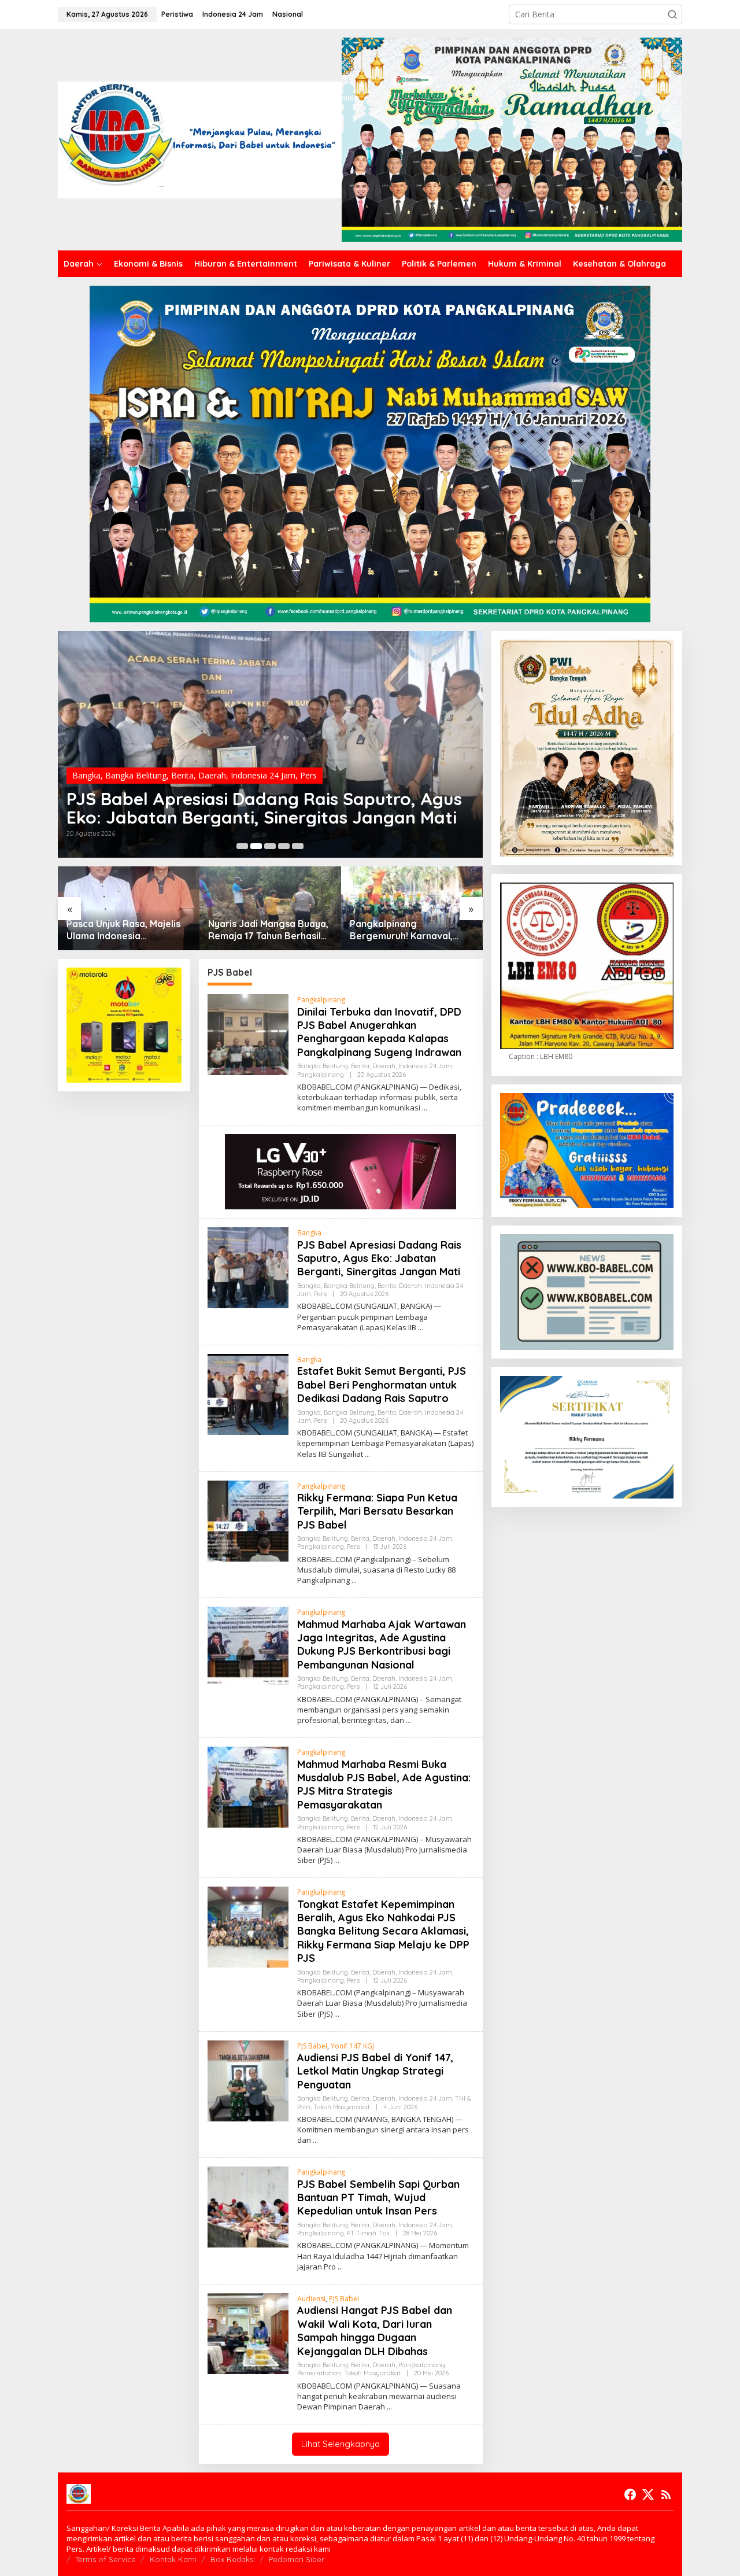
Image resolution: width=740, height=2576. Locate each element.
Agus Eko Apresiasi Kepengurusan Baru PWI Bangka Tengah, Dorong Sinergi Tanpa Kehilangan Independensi (406, 930)
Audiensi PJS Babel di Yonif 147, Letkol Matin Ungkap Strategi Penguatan (375, 2071)
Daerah (212, 757)
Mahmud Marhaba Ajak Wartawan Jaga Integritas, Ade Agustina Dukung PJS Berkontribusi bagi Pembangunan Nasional (382, 1645)
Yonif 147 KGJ (352, 2046)
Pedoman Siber (297, 2559)
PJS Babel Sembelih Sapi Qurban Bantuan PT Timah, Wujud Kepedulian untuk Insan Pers (378, 2198)
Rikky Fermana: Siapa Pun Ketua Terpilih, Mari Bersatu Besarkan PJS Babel (377, 1511)
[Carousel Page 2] (256, 846)
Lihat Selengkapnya (341, 2444)
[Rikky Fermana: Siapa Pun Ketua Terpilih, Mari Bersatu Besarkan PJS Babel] (354, 1580)
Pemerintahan (319, 2373)
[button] (672, 14)
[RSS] (666, 2494)
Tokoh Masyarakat (342, 2107)
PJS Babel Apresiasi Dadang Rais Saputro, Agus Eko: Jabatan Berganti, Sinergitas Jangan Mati (379, 1259)
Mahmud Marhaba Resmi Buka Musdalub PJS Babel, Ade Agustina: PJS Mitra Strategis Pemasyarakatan (384, 1785)
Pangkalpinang (321, 1000)
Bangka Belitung (136, 757)
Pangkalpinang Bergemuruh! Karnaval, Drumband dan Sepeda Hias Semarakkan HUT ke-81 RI (266, 930)
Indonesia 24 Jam (263, 757)
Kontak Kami (173, 2559)
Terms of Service (106, 2559)
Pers (308, 757)
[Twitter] (648, 2494)
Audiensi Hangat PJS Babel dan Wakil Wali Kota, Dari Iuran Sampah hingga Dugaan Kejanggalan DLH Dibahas (375, 2330)
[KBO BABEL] (200, 139)
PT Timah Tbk (368, 2233)
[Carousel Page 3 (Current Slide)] (270, 846)
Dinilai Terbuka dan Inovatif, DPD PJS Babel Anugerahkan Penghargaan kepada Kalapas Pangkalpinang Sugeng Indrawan (379, 1032)
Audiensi (311, 2299)
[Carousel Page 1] (242, 846)
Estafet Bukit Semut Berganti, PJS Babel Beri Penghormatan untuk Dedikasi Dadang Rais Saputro (253, 799)
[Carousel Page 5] (298, 846)
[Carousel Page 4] (284, 846)
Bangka (86, 757)
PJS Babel (312, 2046)
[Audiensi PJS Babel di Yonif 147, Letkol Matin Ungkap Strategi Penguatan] (315, 2140)
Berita (182, 757)
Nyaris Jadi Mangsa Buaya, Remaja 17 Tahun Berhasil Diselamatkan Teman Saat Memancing (127, 930)
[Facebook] (630, 2494)
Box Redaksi (233, 2559)
